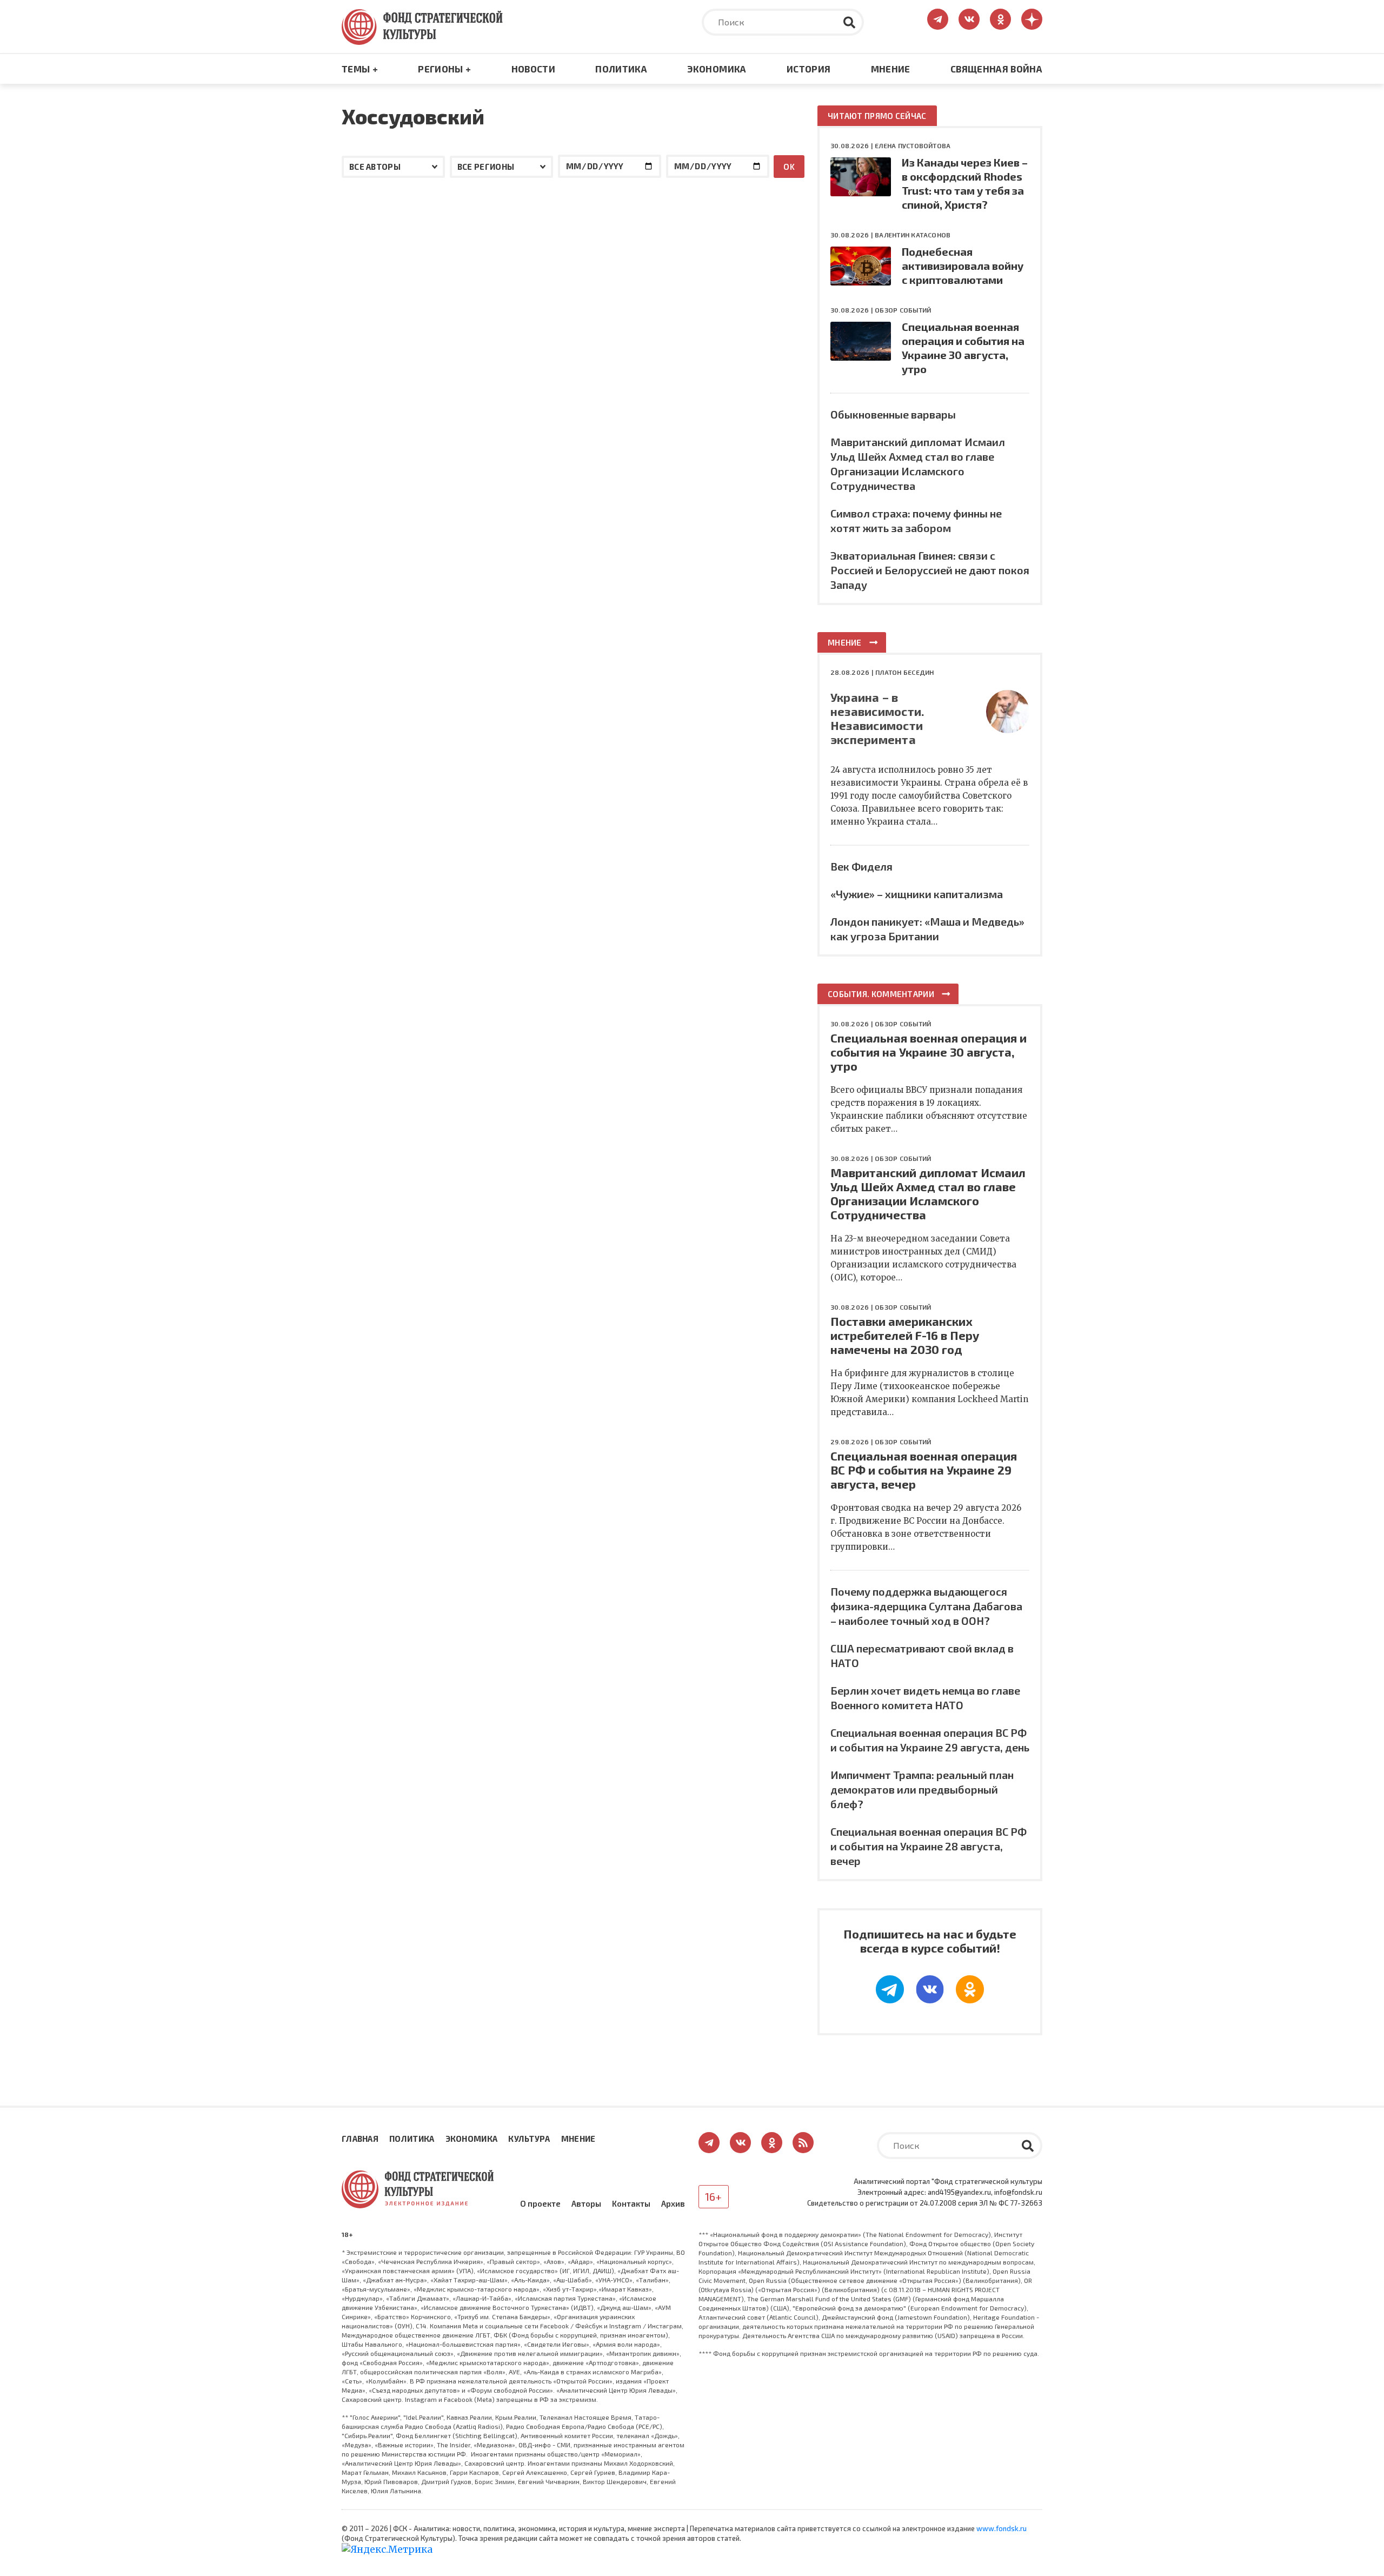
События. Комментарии (881, 994)
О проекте (540, 2203)
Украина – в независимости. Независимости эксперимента (877, 718)
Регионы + (444, 69)
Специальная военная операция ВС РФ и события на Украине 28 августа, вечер (929, 1846)
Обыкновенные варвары (893, 414)
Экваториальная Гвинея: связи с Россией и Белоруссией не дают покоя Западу (930, 570)
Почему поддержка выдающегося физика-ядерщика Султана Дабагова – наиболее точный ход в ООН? (926, 1606)
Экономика (717, 69)
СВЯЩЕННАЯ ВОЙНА (996, 69)
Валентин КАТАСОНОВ (913, 235)
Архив (673, 2203)
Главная (360, 2139)
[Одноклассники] (970, 1989)
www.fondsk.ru (1002, 2528)
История (809, 69)
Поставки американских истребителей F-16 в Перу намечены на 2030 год (905, 1335)
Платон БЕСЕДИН (904, 672)
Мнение (891, 69)
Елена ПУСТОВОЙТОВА (913, 145)
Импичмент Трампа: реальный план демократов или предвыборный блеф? (922, 1789)
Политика (621, 69)
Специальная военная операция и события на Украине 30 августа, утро (929, 1052)
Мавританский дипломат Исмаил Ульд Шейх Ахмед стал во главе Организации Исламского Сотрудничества (928, 1193)
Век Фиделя (861, 866)
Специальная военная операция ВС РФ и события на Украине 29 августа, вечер (924, 1470)
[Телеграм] (890, 1989)
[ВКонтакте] (930, 1989)
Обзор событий (903, 310)
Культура (529, 2139)
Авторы (586, 2203)
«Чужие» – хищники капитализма (917, 894)
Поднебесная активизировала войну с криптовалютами (963, 265)
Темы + (360, 69)
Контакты (631, 2203)
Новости (533, 69)
